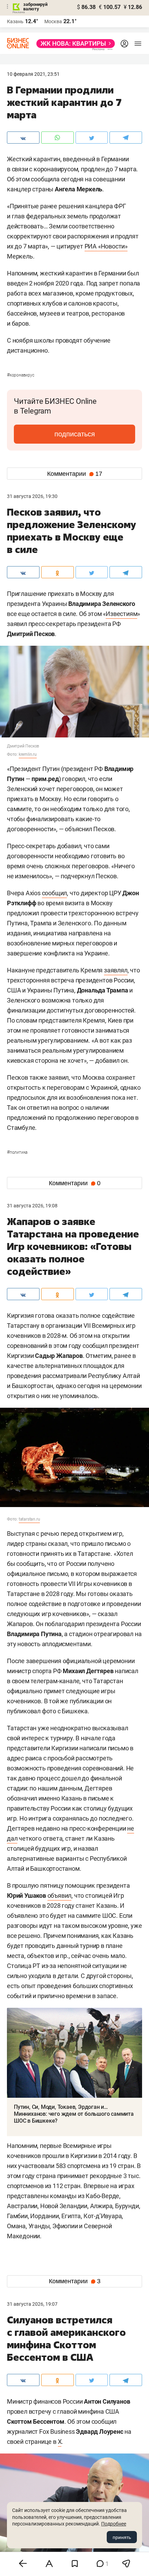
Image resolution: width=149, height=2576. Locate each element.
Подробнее (114, 2524)
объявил (60, 1895)
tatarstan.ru (29, 1519)
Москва (53, 21)
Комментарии (75, 474)
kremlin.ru (28, 754)
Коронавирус (21, 375)
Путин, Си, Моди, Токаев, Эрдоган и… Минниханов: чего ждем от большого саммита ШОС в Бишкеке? (74, 2114)
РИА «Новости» (106, 246)
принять (122, 2537)
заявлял (116, 970)
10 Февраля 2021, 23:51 (33, 74)
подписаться (75, 434)
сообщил (55, 893)
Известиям (121, 614)
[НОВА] (74, 44)
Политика (17, 1152)
